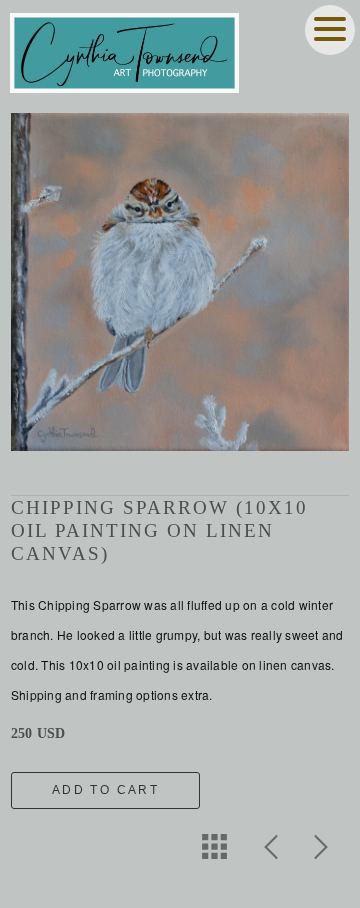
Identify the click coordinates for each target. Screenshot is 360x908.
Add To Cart (105, 790)
